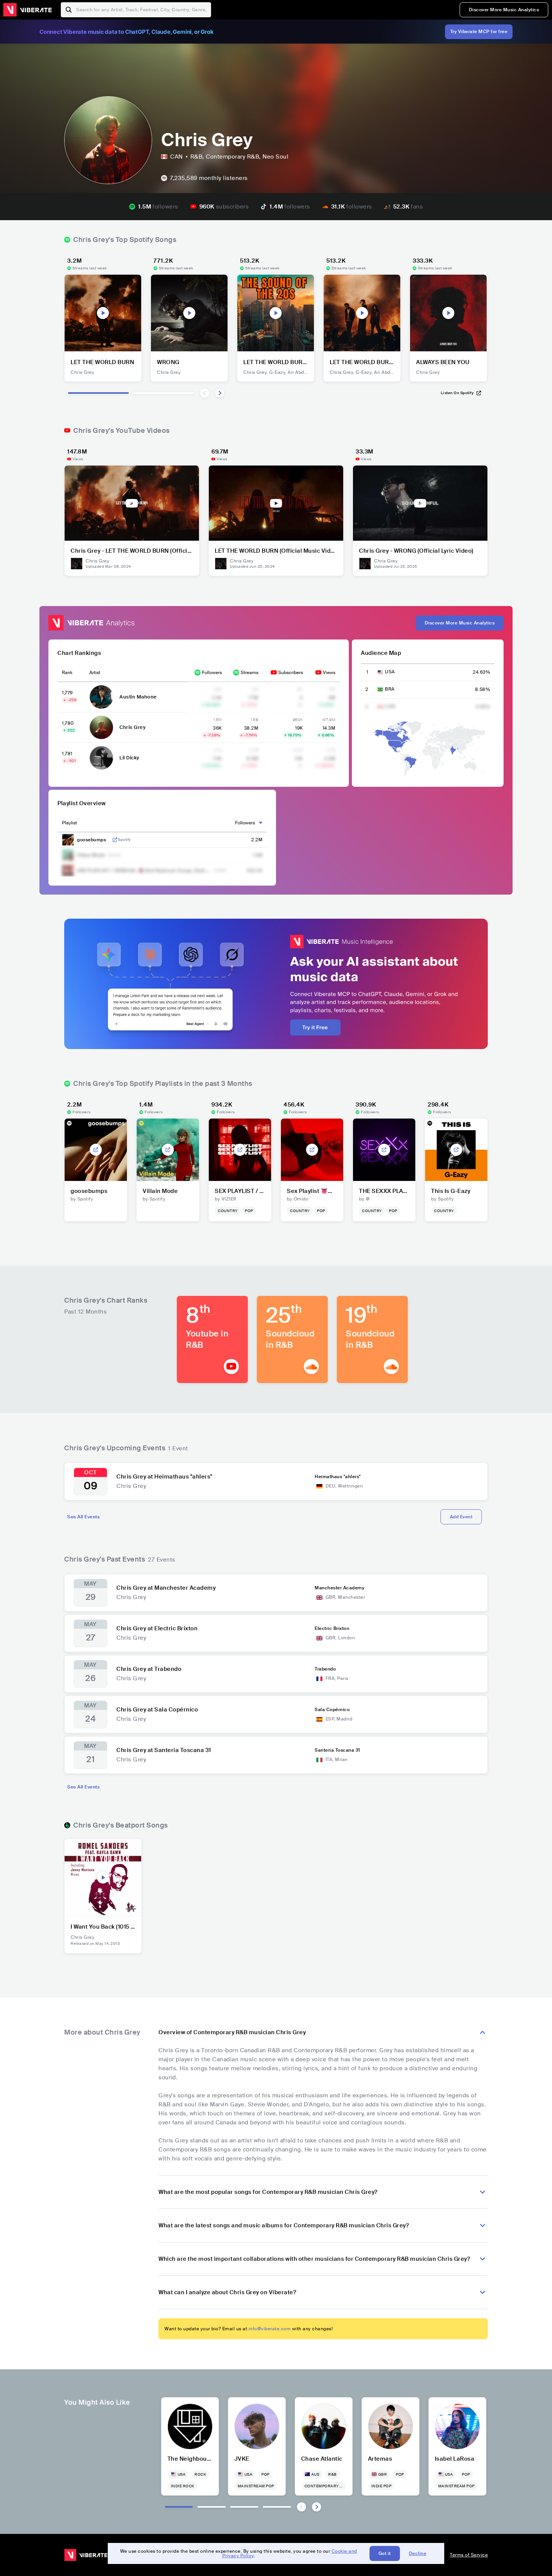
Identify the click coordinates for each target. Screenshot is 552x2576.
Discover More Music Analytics (504, 10)
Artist (95, 673)
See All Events (83, 1517)
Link (115, 840)
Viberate (27, 10)
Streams (250, 673)
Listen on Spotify (457, 393)
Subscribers (291, 673)
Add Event (461, 1517)
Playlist (69, 823)
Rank (67, 673)
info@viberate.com (270, 2329)
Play (103, 313)
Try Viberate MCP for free (479, 32)
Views (329, 673)
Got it (385, 2553)
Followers (212, 673)
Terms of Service (469, 2555)
